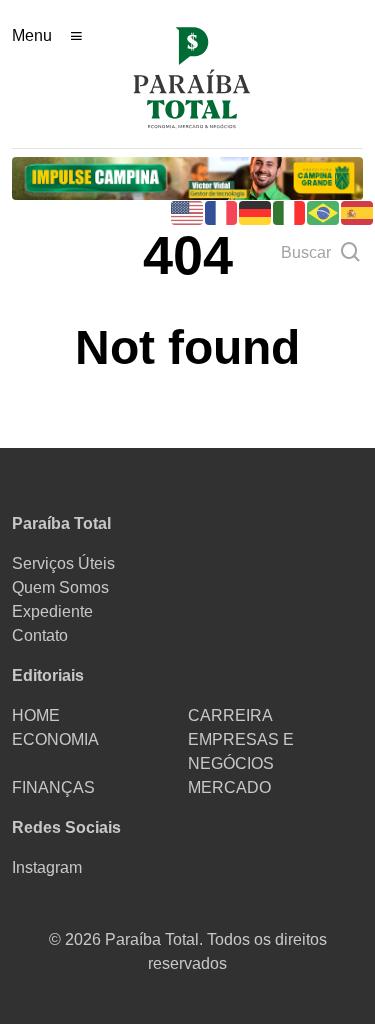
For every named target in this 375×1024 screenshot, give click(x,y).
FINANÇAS (53, 787)
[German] (256, 211)
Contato (40, 635)
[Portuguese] (324, 211)
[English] (188, 211)
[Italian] (290, 211)
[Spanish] (358, 211)
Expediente (52, 611)
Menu (32, 35)
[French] (222, 211)
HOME (36, 715)
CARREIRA (230, 715)
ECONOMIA (55, 739)
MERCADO (229, 787)
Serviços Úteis (63, 563)
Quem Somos (60, 587)
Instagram (47, 867)
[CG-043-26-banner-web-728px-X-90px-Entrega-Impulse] (187, 177)
